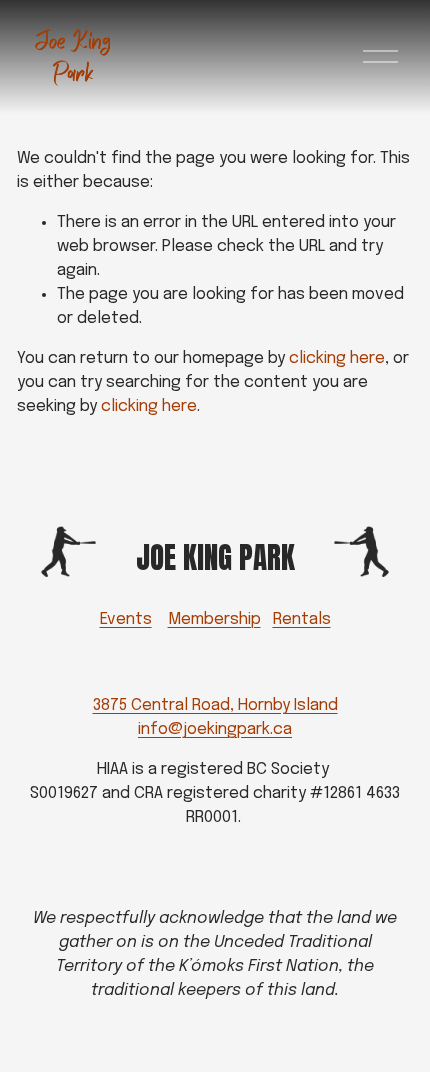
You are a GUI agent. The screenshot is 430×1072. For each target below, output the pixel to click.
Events (126, 619)
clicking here (337, 358)
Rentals (302, 619)
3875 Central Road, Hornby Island (215, 705)
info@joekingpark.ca (215, 729)
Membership (214, 619)
